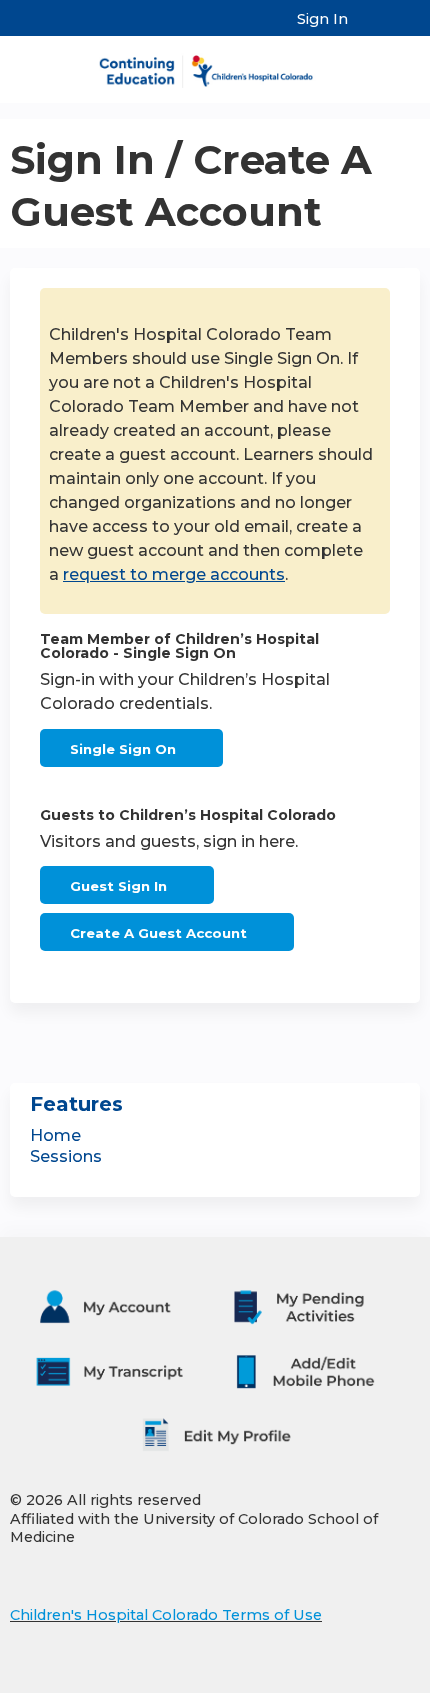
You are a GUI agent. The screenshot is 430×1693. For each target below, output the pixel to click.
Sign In (322, 19)
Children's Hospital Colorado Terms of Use (166, 1615)
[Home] (215, 64)
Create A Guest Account (158, 933)
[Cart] (371, 29)
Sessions (66, 1156)
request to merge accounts (174, 574)
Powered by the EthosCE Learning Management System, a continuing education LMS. (349, 1678)
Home (55, 1135)
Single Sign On (123, 749)
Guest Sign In (118, 886)
